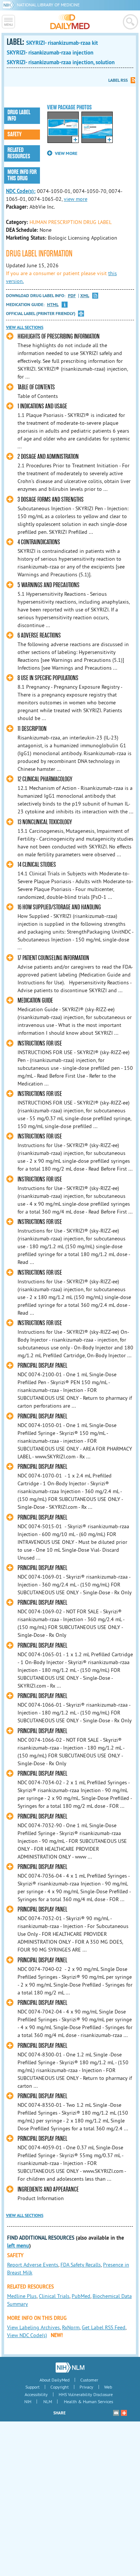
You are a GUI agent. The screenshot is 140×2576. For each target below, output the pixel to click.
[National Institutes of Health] (10, 5)
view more (76, 199)
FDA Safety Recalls (81, 2265)
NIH (28, 2401)
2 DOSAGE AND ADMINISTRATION (48, 457)
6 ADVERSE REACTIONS (39, 636)
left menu (18, 2246)
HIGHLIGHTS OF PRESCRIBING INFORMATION (59, 337)
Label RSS (118, 80)
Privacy (86, 2387)
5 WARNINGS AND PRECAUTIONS (49, 585)
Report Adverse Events (33, 2265)
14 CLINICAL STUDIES (37, 865)
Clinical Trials (54, 2296)
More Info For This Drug (22, 175)
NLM (48, 2401)
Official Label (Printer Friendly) (41, 314)
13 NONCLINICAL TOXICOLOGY (45, 822)
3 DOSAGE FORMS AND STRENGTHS (51, 500)
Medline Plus (22, 2296)
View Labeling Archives (33, 2327)
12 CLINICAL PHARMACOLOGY (45, 779)
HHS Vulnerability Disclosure (86, 2394)
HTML (53, 305)
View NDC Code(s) (27, 2335)
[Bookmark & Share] (124, 2413)
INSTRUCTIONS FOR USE (40, 1044)
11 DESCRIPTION (32, 729)
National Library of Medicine (48, 5)
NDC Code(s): (21, 191)
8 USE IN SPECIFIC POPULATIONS (48, 678)
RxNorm (71, 2327)
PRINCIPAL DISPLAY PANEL (42, 1366)
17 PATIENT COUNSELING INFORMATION (53, 958)
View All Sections (25, 327)
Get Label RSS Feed (104, 2327)
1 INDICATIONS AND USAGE (42, 406)
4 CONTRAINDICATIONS (39, 542)
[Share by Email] (116, 2413)
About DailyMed (55, 2380)
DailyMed (70, 22)
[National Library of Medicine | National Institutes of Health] (70, 2367)
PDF (72, 296)
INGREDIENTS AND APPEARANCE (48, 2189)
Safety (15, 134)
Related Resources (19, 153)
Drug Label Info (19, 116)
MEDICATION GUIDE (35, 1001)
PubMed (81, 2296)
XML (85, 296)
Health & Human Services (88, 2401)
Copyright (60, 2387)
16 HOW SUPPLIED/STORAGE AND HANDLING (59, 907)
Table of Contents (36, 387)
